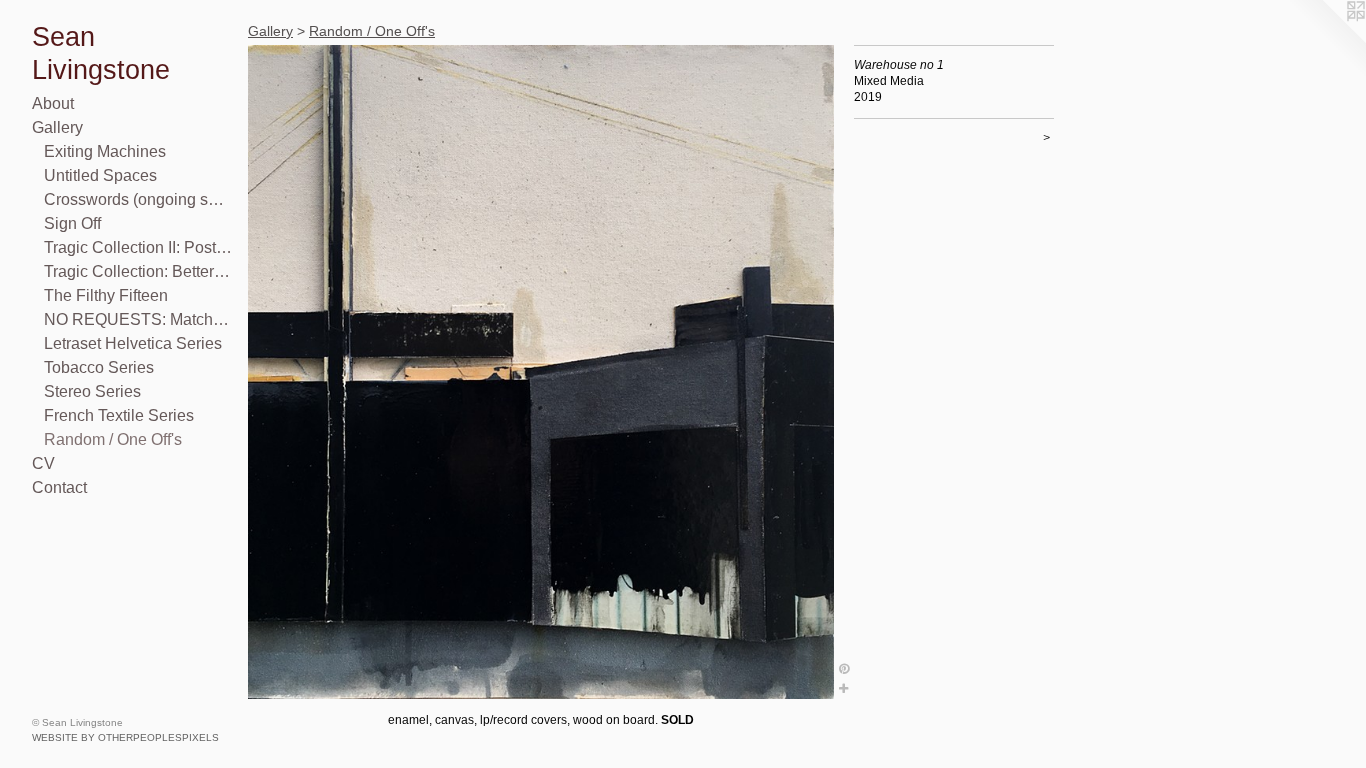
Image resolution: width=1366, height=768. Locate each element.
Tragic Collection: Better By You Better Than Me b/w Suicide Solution (138, 271)
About (53, 103)
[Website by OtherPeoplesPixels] (1326, 40)
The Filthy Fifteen (106, 295)
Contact (59, 487)
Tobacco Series (99, 367)
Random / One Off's (113, 439)
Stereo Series (92, 391)
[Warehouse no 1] (541, 372)
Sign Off (72, 223)
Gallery (57, 127)
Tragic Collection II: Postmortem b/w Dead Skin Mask (138, 247)
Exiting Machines (105, 151)
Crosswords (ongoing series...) (138, 199)
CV (43, 463)
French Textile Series (119, 415)
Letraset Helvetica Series (133, 343)
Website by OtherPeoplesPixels (125, 737)
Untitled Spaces (100, 175)
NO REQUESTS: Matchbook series (138, 319)
